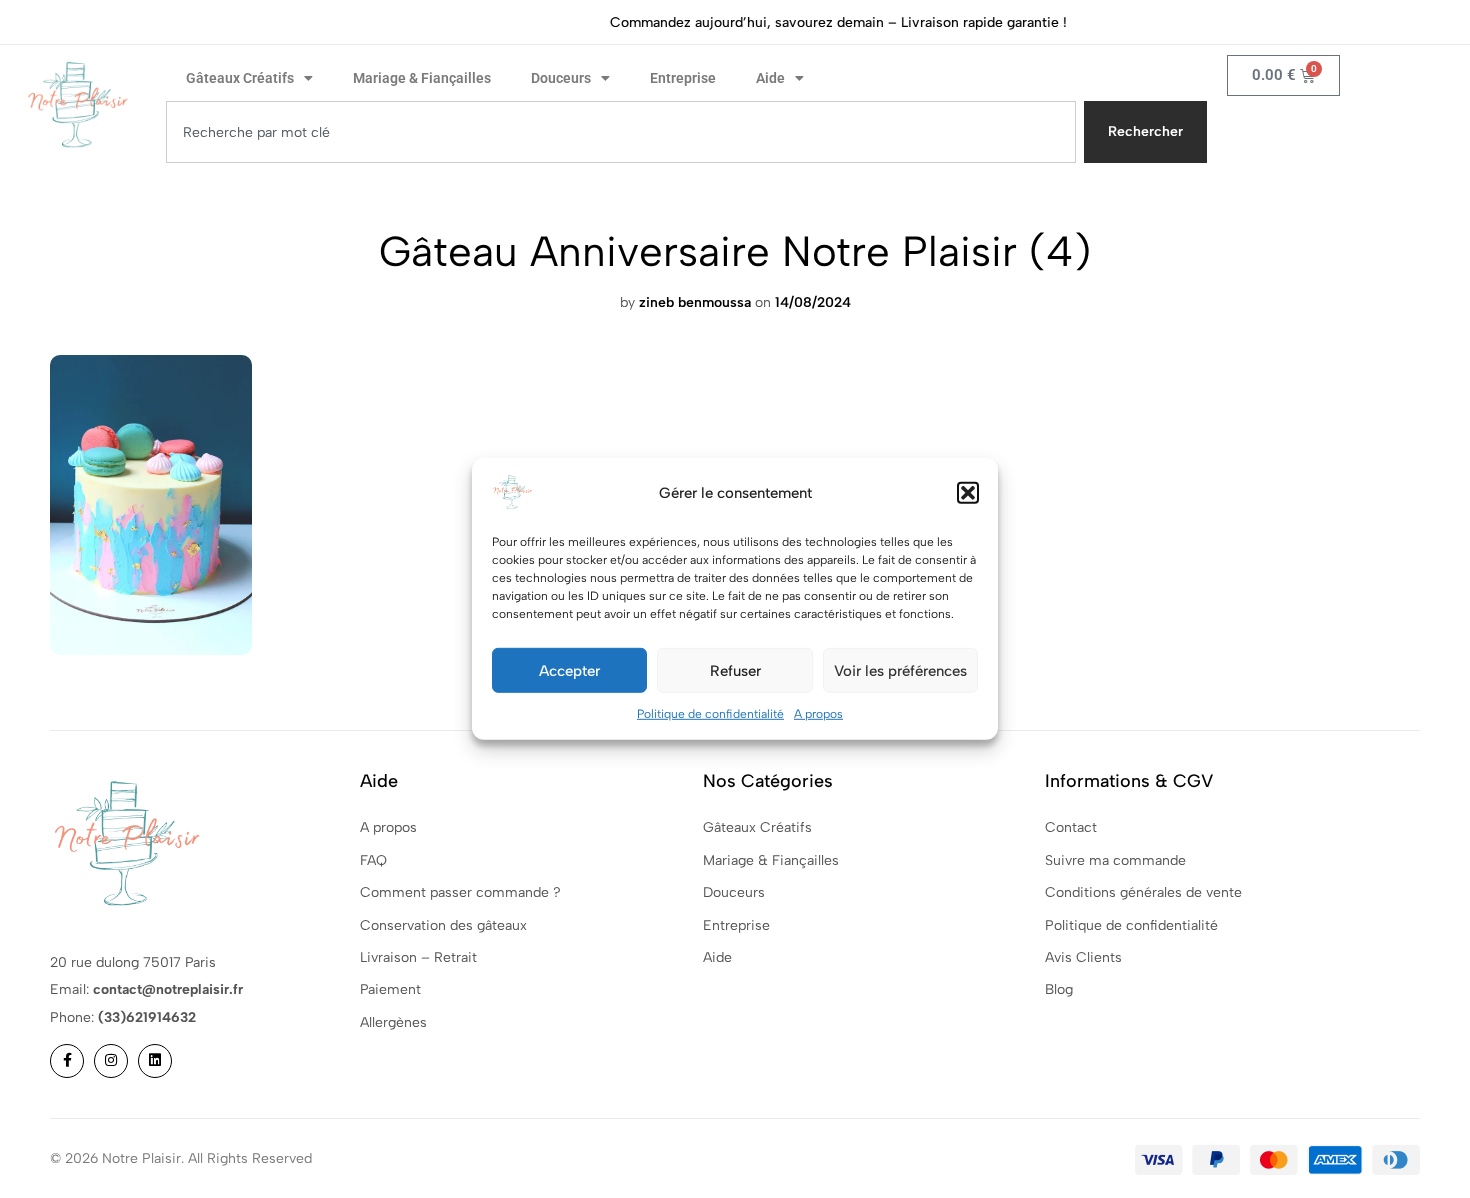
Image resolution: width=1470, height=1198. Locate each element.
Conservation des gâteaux (443, 925)
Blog (1059, 989)
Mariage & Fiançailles (422, 78)
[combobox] (621, 132)
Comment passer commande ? (460, 892)
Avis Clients (1083, 957)
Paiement (390, 989)
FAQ (373, 860)
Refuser (735, 670)
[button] (968, 493)
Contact (1071, 827)
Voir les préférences (900, 670)
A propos (818, 714)
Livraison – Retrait (418, 957)
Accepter (569, 670)
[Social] (67, 1061)
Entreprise (683, 78)
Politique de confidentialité (710, 714)
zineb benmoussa (695, 302)
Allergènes (393, 1022)
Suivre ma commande (1115, 860)
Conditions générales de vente (1143, 892)
